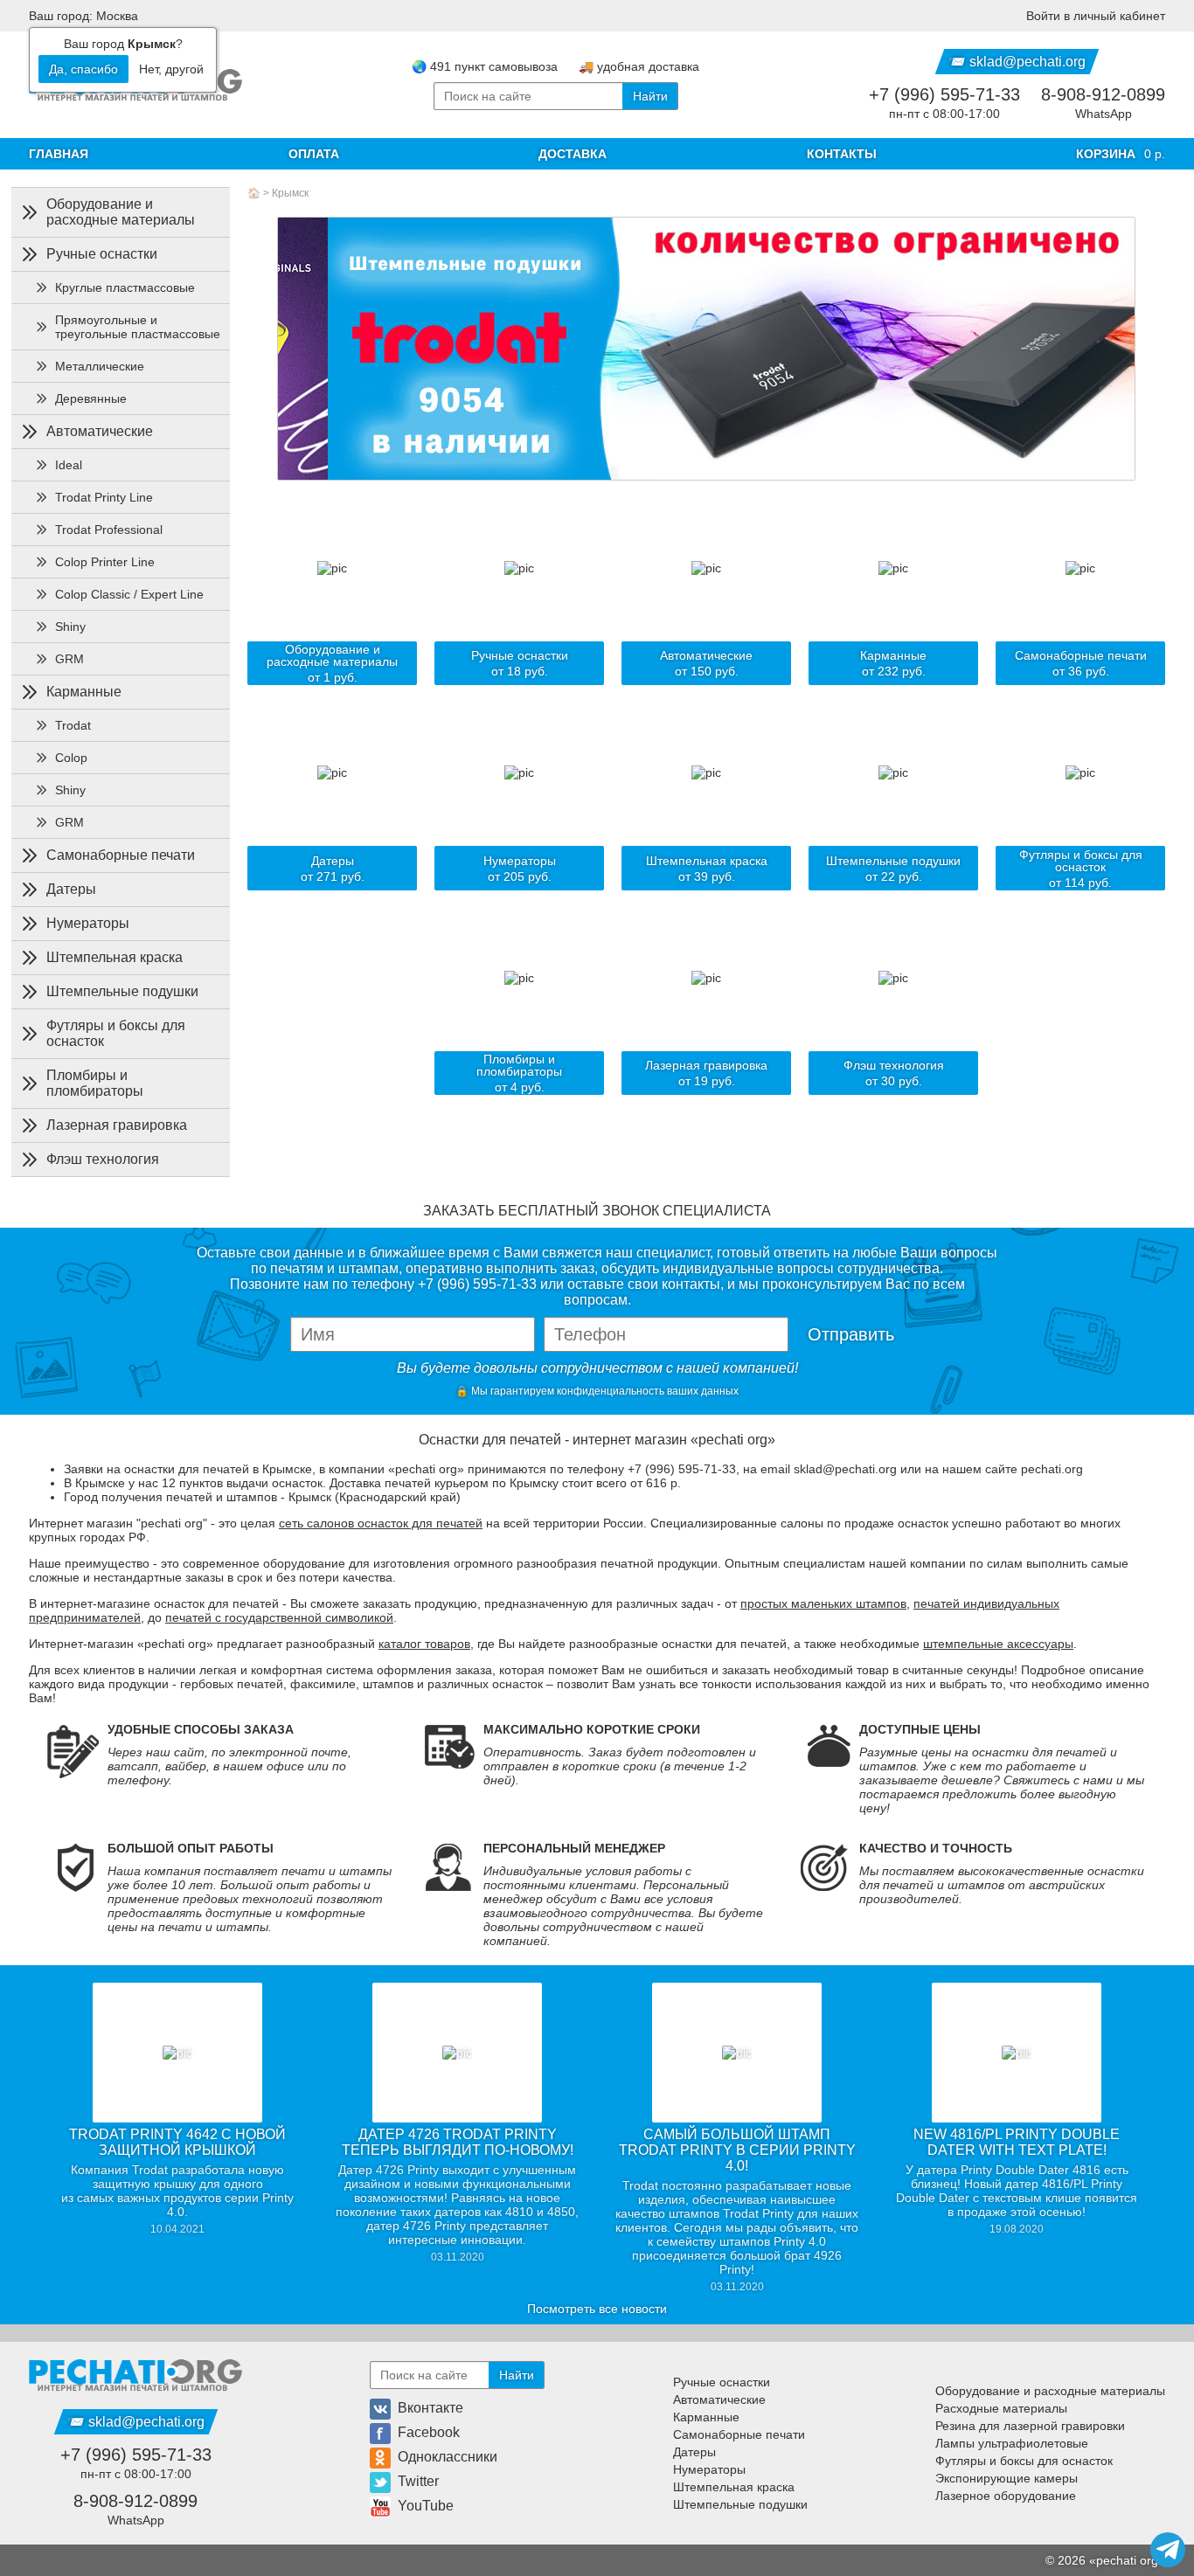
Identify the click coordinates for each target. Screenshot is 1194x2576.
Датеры (71, 889)
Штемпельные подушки (122, 991)
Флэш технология (103, 1159)
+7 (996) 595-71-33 (944, 94)
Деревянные (91, 398)
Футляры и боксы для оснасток (116, 1033)
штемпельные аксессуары (998, 1644)
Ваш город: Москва (83, 16)
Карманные (84, 692)
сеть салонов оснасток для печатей (381, 1523)
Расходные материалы (1001, 2408)
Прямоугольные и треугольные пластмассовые (138, 327)
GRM (69, 659)
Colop (71, 758)
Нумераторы (88, 923)
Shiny (70, 627)
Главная (59, 154)
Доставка (573, 154)
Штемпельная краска (115, 957)
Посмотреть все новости (597, 2309)
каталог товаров (424, 1644)
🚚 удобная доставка (639, 66)
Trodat (73, 725)
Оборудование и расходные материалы (121, 212)
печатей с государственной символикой (279, 1617)
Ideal (69, 465)
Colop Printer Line (105, 562)
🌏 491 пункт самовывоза (485, 66)
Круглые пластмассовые (125, 287)
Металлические (100, 366)
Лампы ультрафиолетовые (1012, 2443)
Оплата (314, 154)
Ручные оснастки (102, 254)
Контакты (842, 154)
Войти (1096, 16)
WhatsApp (1104, 114)
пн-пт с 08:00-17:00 (944, 114)
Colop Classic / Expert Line (129, 594)
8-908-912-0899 (1103, 94)
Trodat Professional (109, 530)
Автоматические (100, 431)
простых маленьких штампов (823, 1603)
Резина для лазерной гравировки (1030, 2426)
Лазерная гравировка (117, 1125)
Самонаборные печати (121, 855)
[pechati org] (135, 2375)
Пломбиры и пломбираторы (95, 1083)
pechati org (1127, 2560)
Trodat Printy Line (104, 497)
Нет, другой (171, 69)
